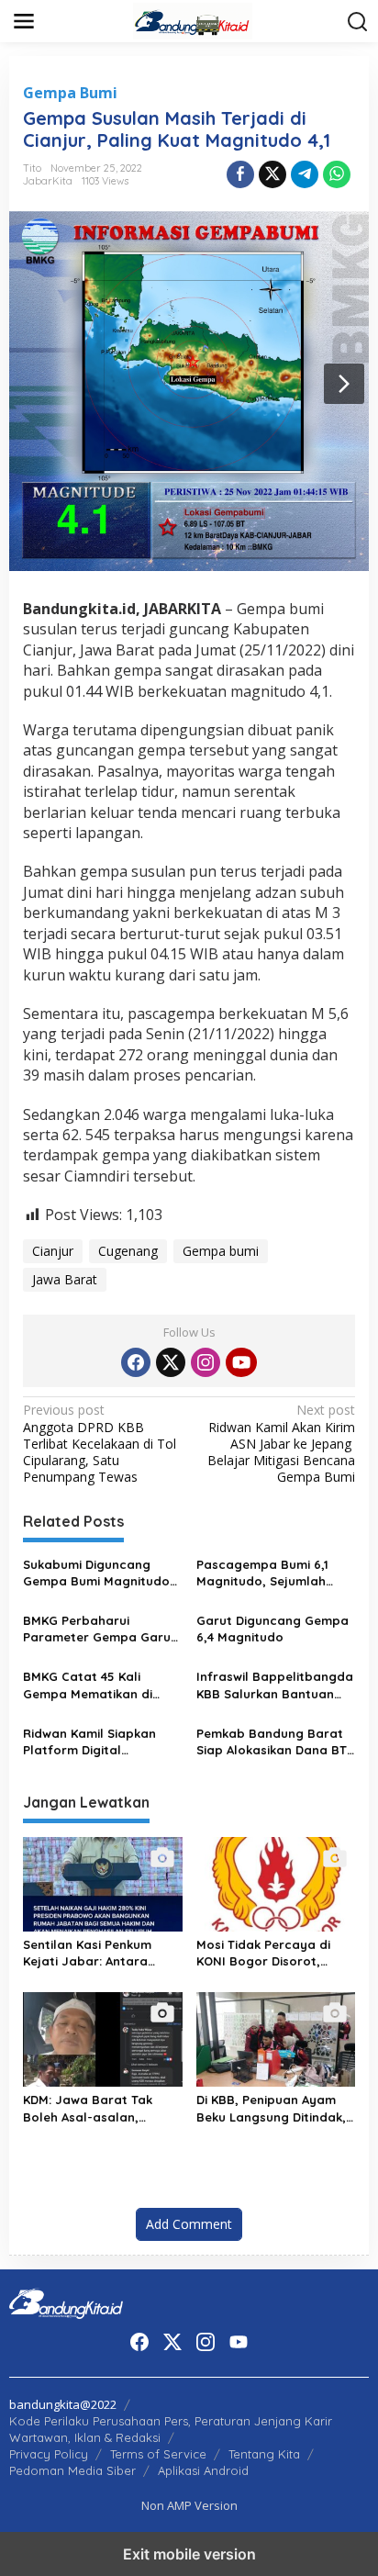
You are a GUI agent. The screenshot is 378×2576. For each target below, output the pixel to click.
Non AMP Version (189, 2505)
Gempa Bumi (70, 93)
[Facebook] (136, 1362)
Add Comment (189, 2224)
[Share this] (240, 174)
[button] (358, 22)
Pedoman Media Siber (72, 2470)
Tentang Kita (264, 2454)
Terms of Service (158, 2454)
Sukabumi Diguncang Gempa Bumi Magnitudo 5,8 (96, 1573)
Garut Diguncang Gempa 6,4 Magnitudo (272, 1629)
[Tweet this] (272, 174)
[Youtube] (241, 1362)
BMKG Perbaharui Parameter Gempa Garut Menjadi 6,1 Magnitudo (100, 1629)
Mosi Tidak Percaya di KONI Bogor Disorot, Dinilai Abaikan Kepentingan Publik (263, 1953)
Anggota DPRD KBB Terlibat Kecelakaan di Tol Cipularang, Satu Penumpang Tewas (100, 1444)
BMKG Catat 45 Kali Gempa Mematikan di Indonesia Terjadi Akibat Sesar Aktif (96, 1685)
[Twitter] (171, 1362)
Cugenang (128, 1251)
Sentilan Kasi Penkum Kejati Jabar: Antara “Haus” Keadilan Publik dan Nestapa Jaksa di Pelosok (93, 1953)
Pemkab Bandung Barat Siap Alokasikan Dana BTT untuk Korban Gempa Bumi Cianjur (275, 1742)
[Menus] (24, 21)
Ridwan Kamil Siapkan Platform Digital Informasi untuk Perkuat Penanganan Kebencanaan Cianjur (97, 1742)
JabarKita (48, 181)
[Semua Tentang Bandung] (193, 20)
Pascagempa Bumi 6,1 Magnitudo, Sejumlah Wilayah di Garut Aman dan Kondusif (267, 1573)
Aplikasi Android (203, 2470)
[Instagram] (206, 1362)
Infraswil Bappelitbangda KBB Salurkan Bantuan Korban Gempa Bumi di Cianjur (275, 1685)
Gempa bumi (221, 1251)
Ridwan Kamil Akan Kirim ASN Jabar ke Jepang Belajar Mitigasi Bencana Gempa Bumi (281, 1444)
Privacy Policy (49, 2454)
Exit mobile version (189, 2554)
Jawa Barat (65, 1279)
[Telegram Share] (305, 174)
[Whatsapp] (337, 174)
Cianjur (53, 1251)
